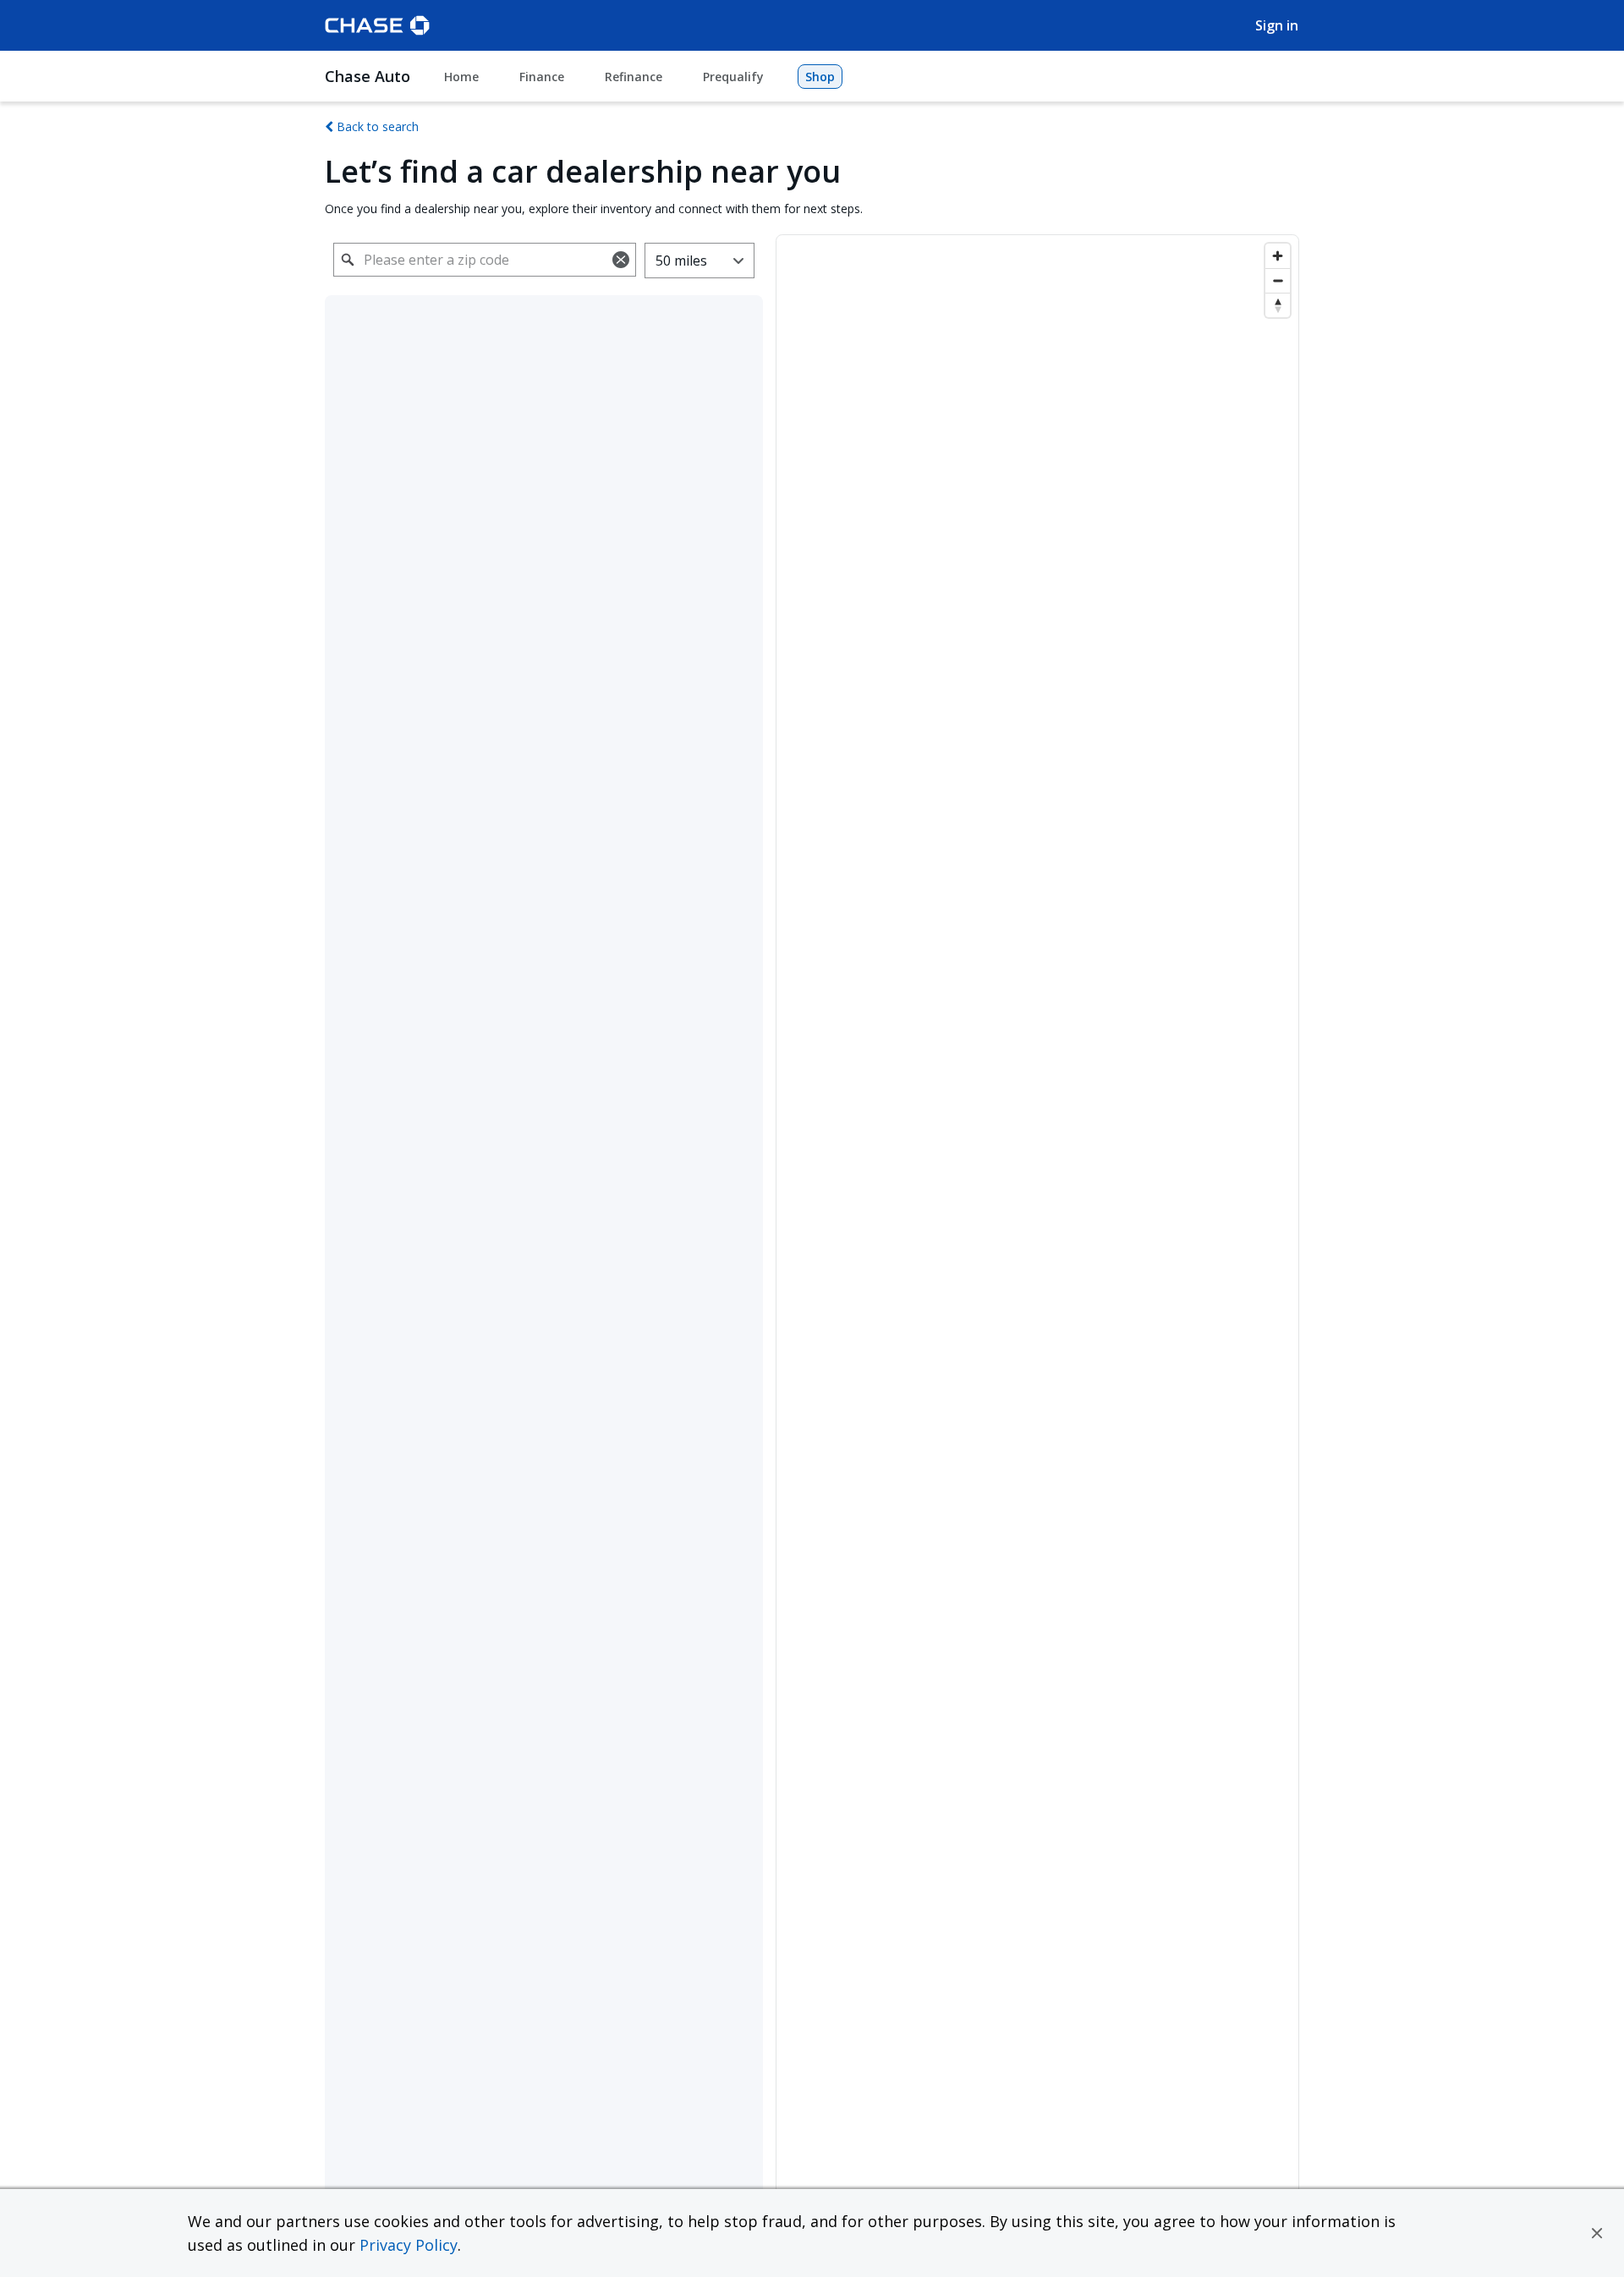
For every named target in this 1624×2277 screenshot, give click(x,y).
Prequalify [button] (733, 77)
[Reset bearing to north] (1278, 305)
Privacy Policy (409, 2245)
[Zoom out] (1278, 280)
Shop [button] (820, 77)
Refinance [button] (634, 77)
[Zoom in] (1278, 256)
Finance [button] (542, 77)
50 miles (681, 261)
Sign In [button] (1277, 25)
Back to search (376, 126)
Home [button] (461, 77)
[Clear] (621, 260)
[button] (1597, 2233)
